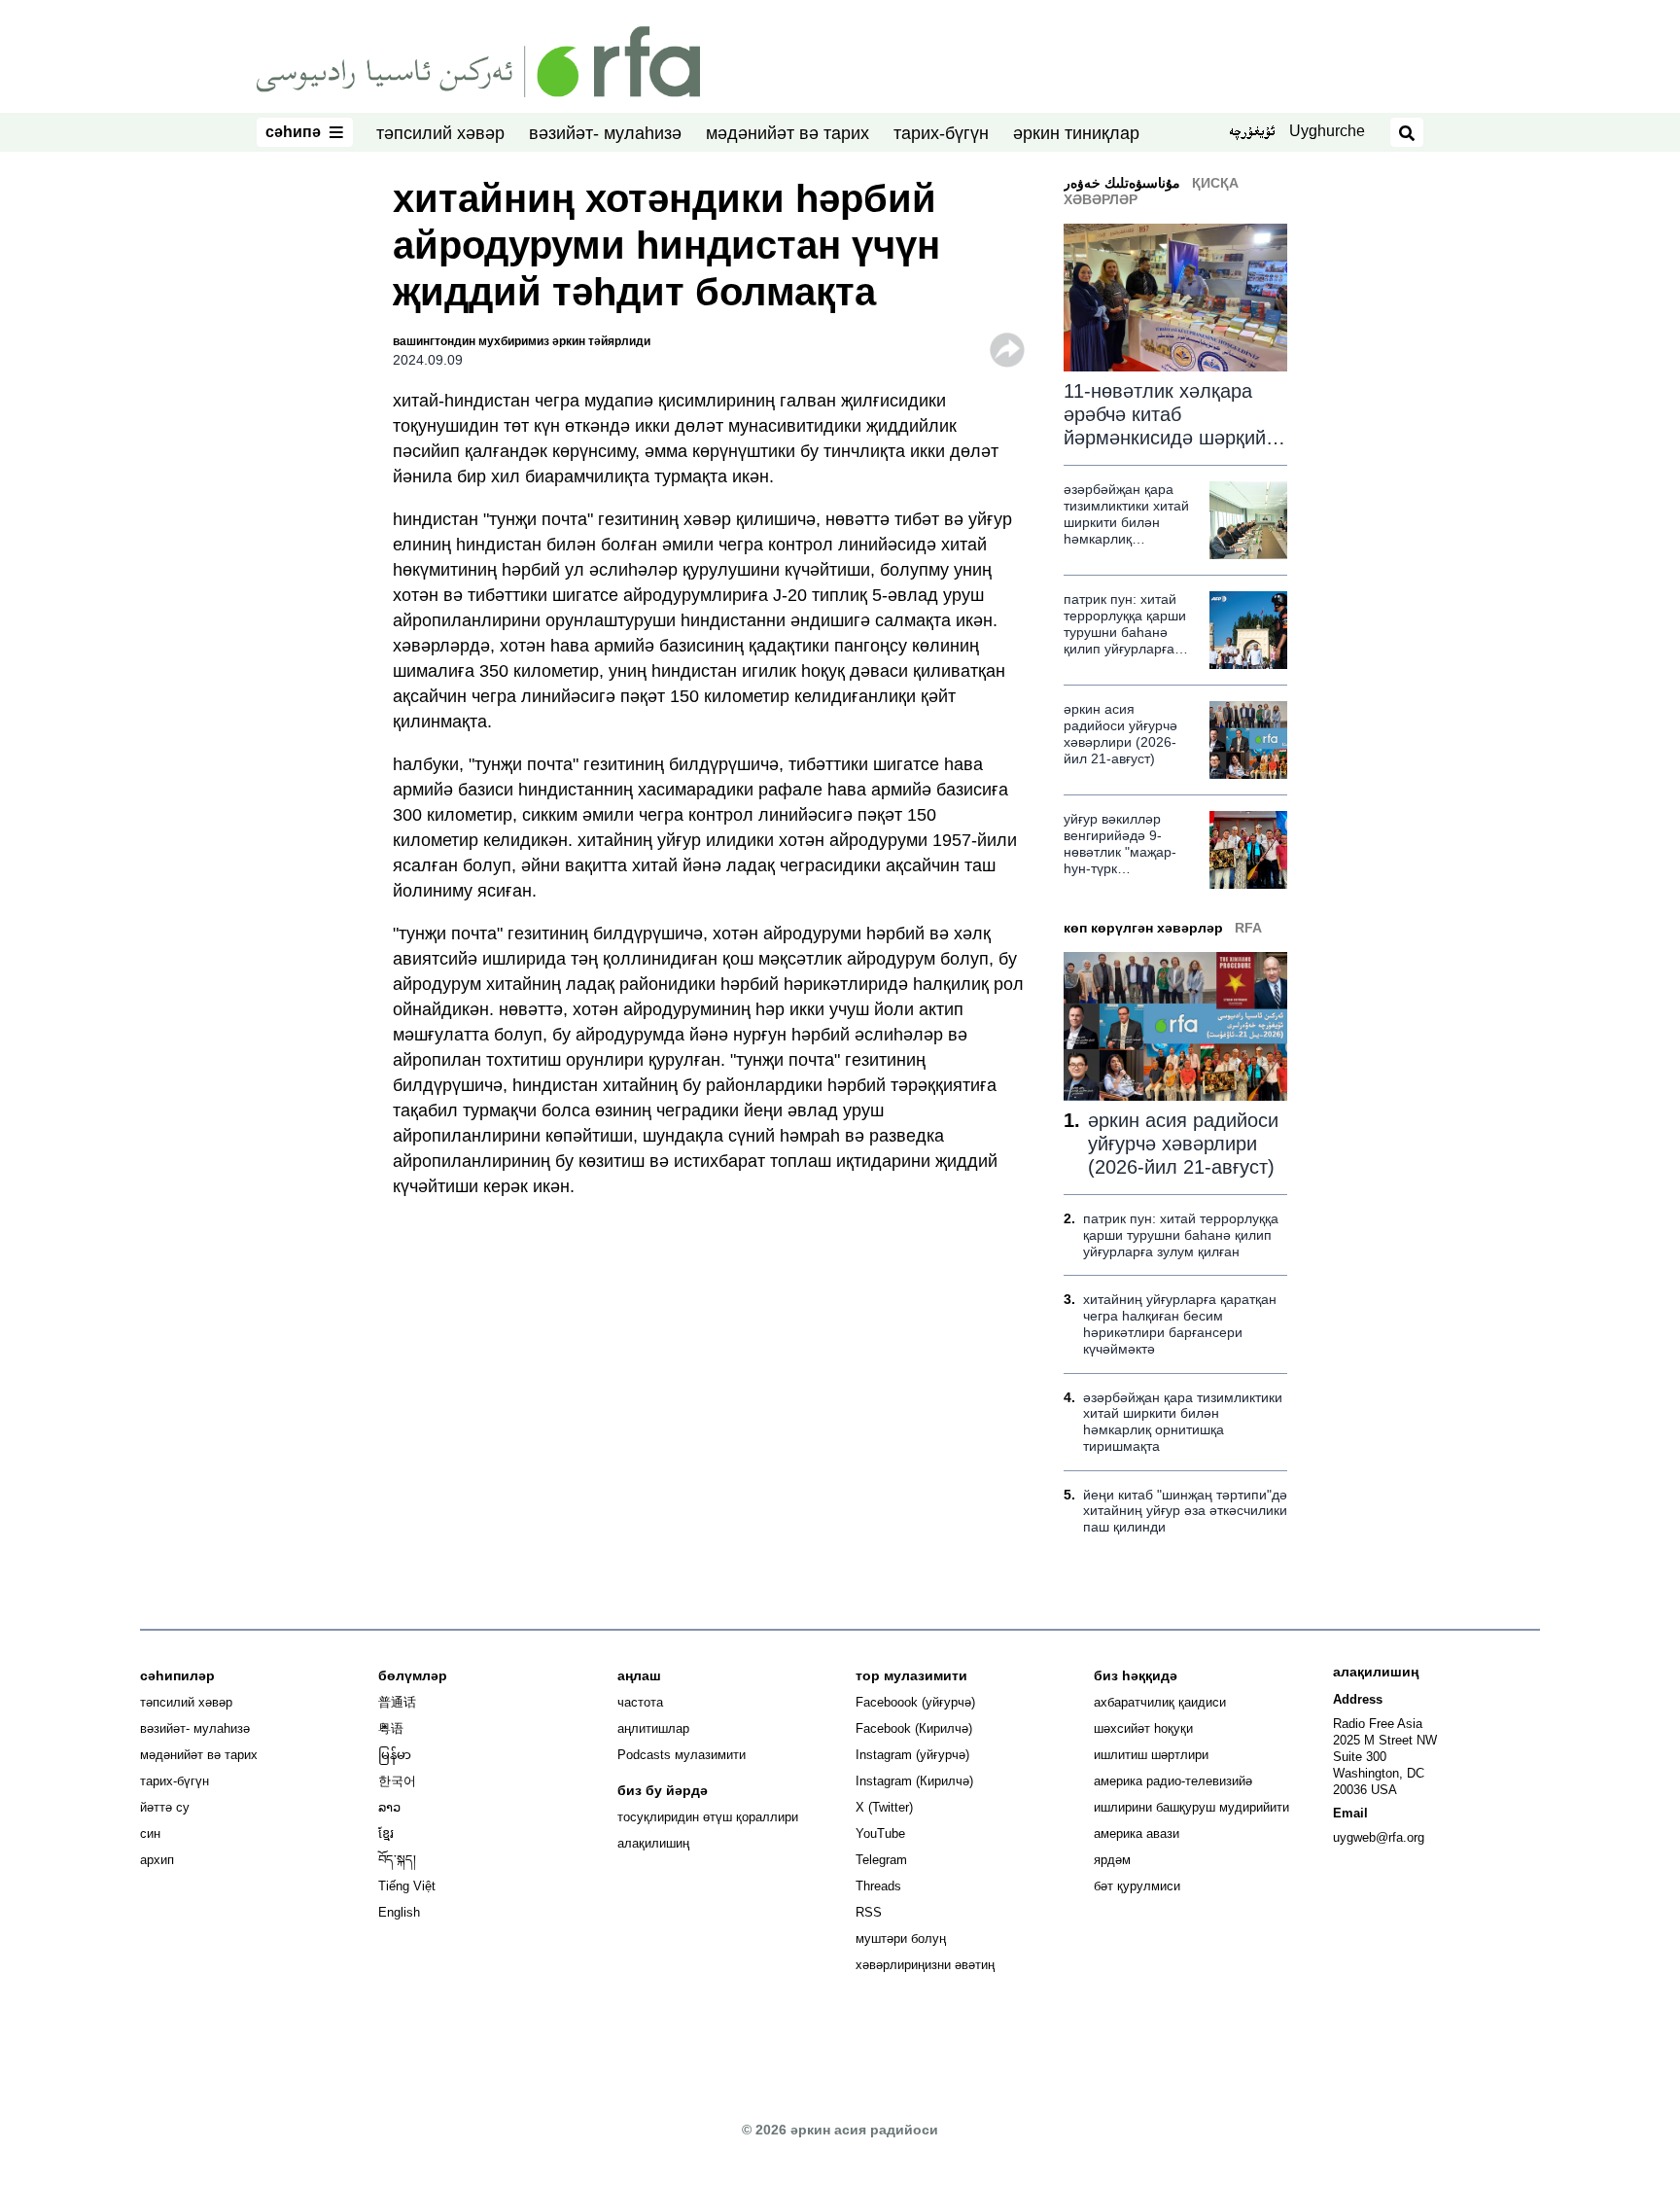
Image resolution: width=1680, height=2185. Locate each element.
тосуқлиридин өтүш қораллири (708, 1817)
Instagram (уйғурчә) (912, 1755)
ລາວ (389, 1807)
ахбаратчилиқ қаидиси (1160, 1702)
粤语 (391, 1728)
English (399, 1912)
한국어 (397, 1781)
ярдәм (1112, 1860)
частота (640, 1702)
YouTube (880, 1833)
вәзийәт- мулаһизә (605, 133)
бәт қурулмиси (1137, 1886)
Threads (878, 1886)
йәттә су (165, 1807)
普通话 (397, 1702)
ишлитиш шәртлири (1151, 1755)
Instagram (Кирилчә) (914, 1781)
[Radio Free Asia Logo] (478, 60)
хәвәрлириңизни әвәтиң (925, 1965)
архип (157, 1860)
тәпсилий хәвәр (440, 133)
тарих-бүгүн (941, 133)
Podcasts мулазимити (682, 1755)
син (150, 1833)
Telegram (881, 1860)
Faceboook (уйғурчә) (915, 1702)
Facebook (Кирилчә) (914, 1728)
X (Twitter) (884, 1807)
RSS (869, 1912)
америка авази (1137, 1833)
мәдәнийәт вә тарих (787, 133)
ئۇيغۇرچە (1252, 133)
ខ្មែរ (386, 1833)
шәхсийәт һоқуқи (1143, 1728)
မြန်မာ (395, 1755)
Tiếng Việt (407, 1886)
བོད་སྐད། (397, 1860)
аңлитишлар (653, 1728)
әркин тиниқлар (1076, 133)
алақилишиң (653, 1843)
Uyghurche (1327, 131)
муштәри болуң (901, 1938)
